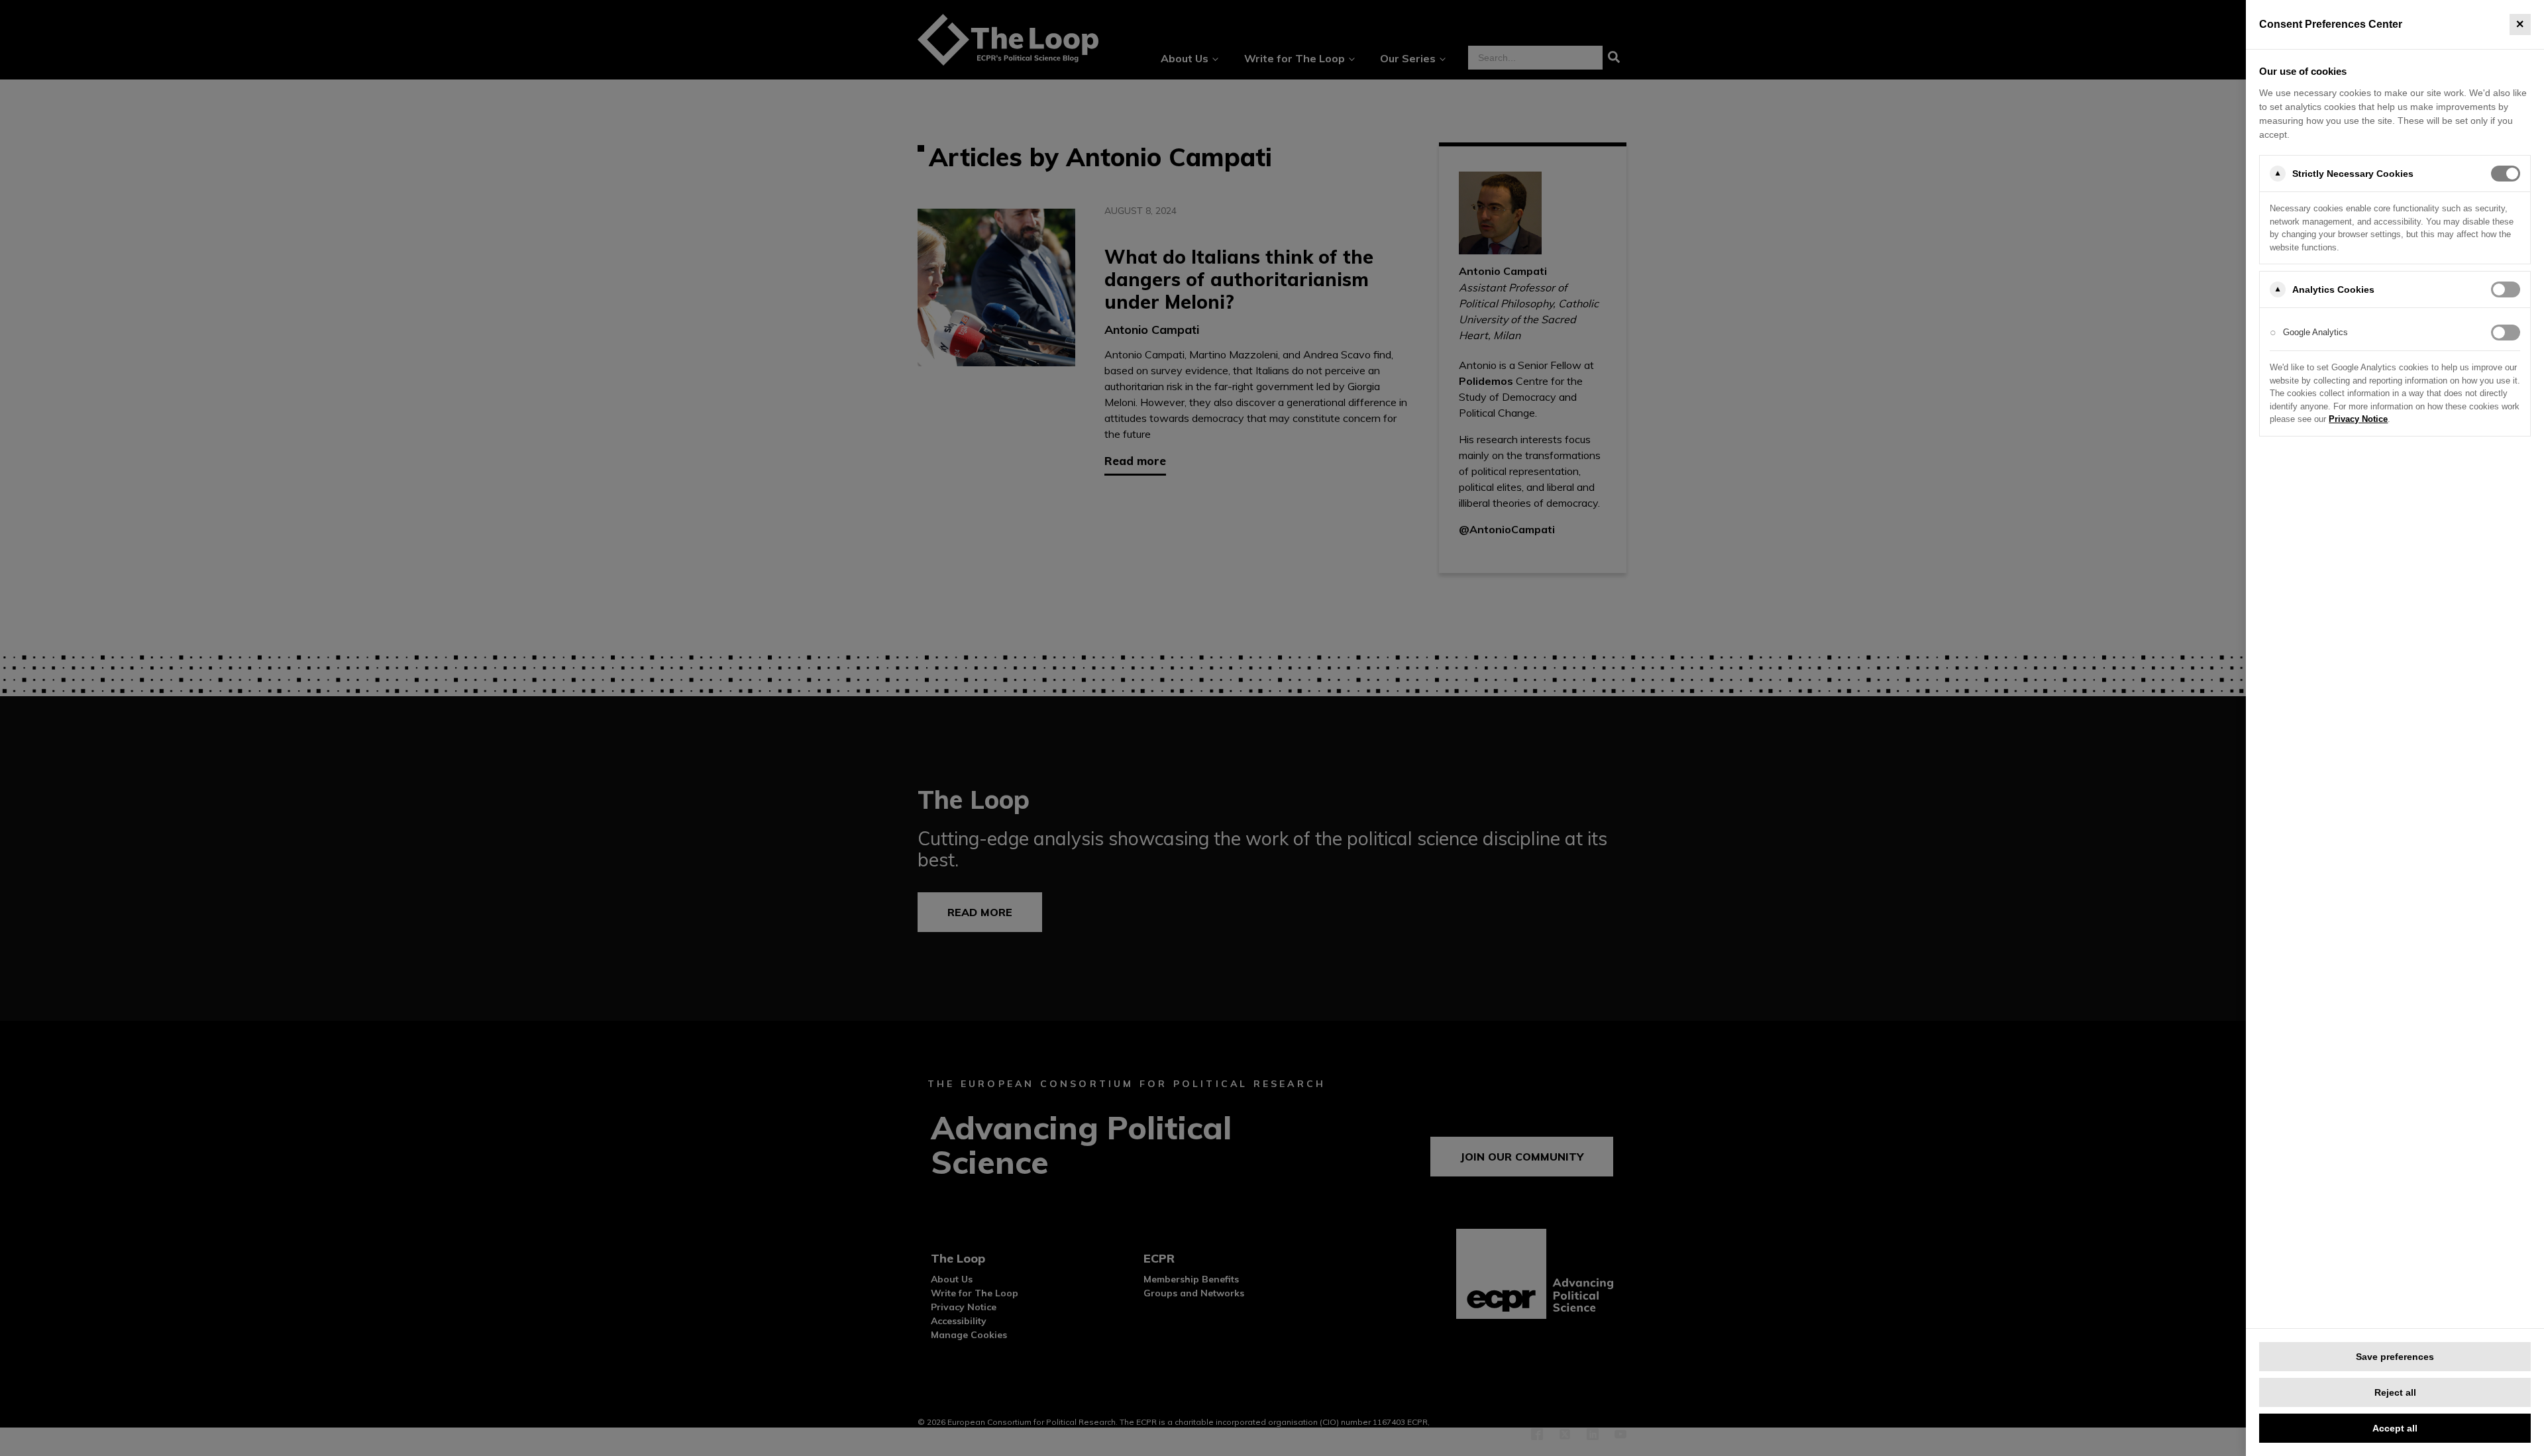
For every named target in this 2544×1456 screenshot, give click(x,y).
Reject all (2395, 1392)
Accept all (2395, 1428)
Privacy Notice (2358, 419)
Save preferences (2395, 1357)
